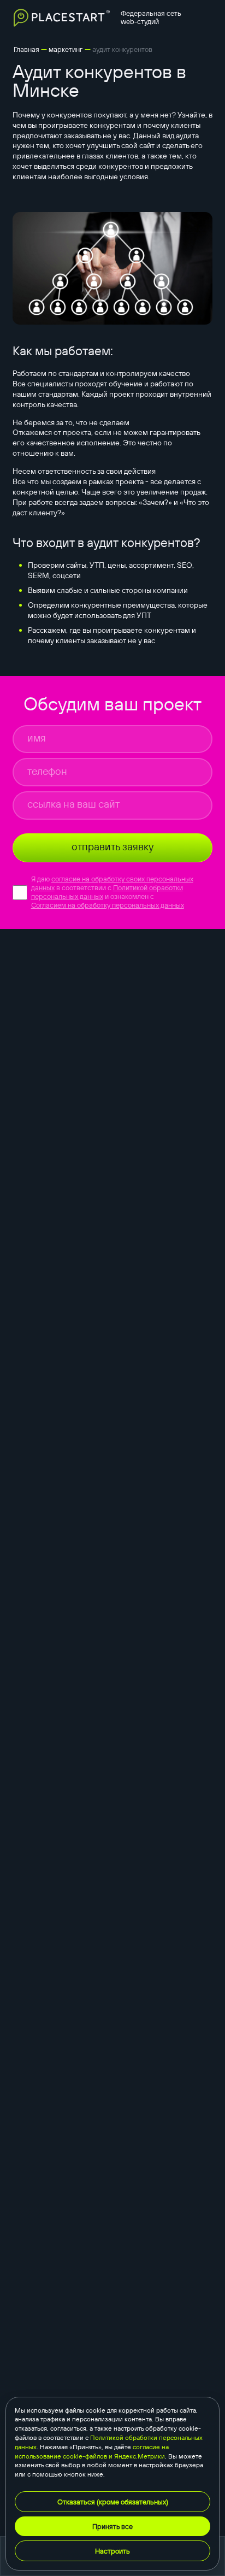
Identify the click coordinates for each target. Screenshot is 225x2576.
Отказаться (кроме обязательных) (113, 2502)
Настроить (112, 2551)
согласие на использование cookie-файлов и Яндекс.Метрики (92, 2451)
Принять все (112, 2526)
